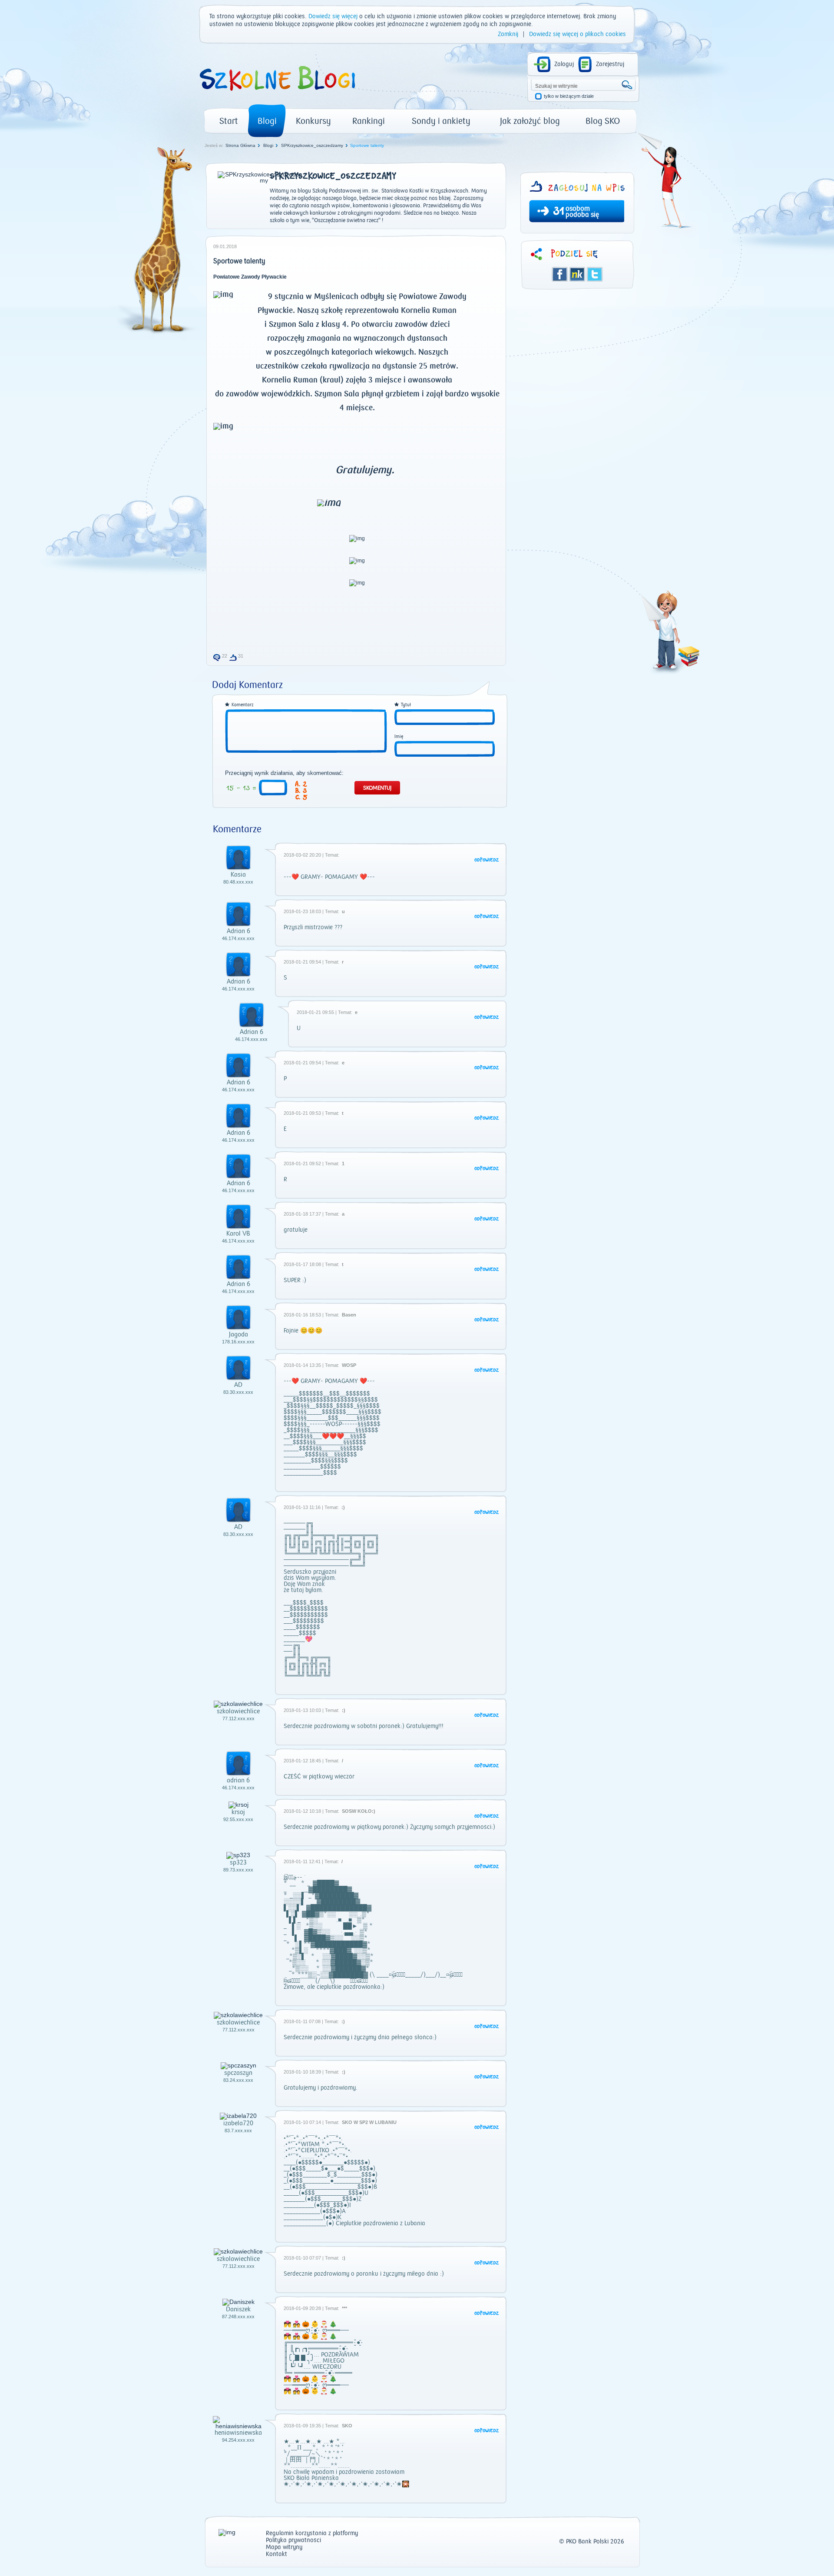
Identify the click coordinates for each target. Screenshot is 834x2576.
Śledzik (577, 274)
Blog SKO (603, 121)
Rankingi (369, 121)
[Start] (277, 94)
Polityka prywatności (293, 2541)
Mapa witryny (284, 2548)
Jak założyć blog (530, 121)
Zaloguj (564, 64)
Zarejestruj (610, 64)
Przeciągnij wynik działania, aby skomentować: (284, 773)
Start (229, 121)
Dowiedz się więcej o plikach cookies (578, 34)
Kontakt (276, 2554)
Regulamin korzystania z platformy (312, 2534)
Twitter (595, 274)
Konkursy (313, 121)
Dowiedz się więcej (333, 17)
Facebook (560, 274)
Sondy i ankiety (441, 121)
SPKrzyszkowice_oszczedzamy (312, 145)
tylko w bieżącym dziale (569, 96)
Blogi (267, 121)
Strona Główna (240, 145)
